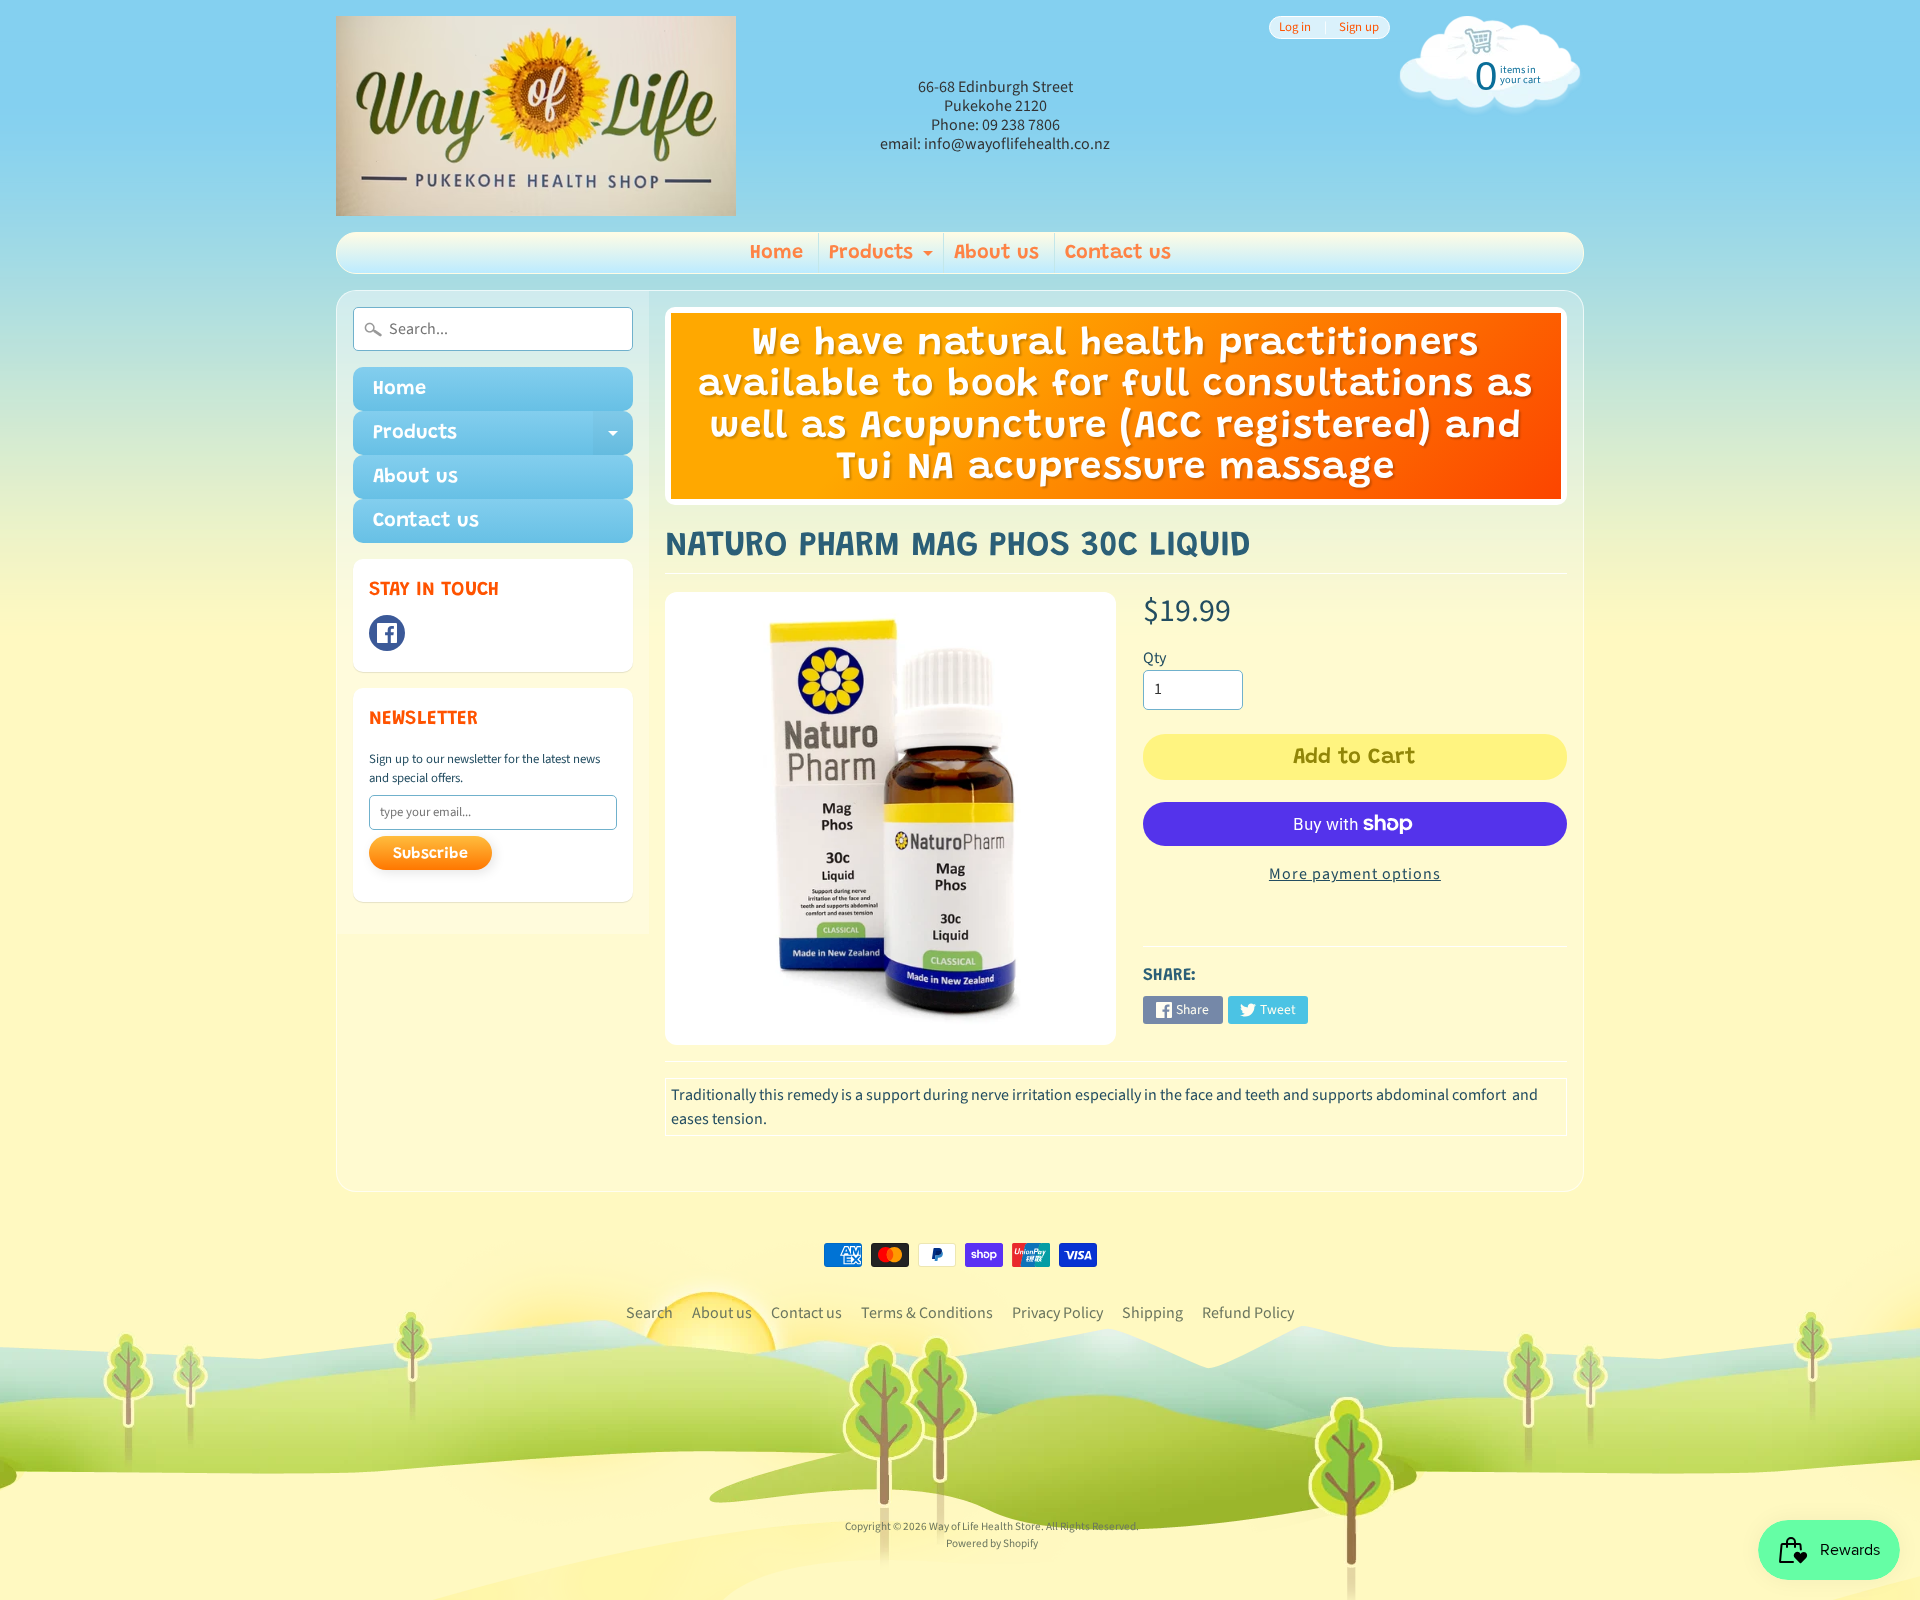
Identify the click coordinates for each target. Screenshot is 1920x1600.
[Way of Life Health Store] (536, 116)
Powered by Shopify (992, 1543)
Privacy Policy (1057, 1313)
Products (883, 258)
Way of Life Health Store (985, 1526)
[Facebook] (387, 633)
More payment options (1355, 874)
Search (649, 1313)
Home (776, 253)
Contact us (1118, 253)
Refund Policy (1248, 1313)
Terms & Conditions (927, 1313)
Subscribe (430, 854)
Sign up (1359, 27)
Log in (1295, 27)
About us (996, 253)
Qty (1154, 658)
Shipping (1152, 1313)
